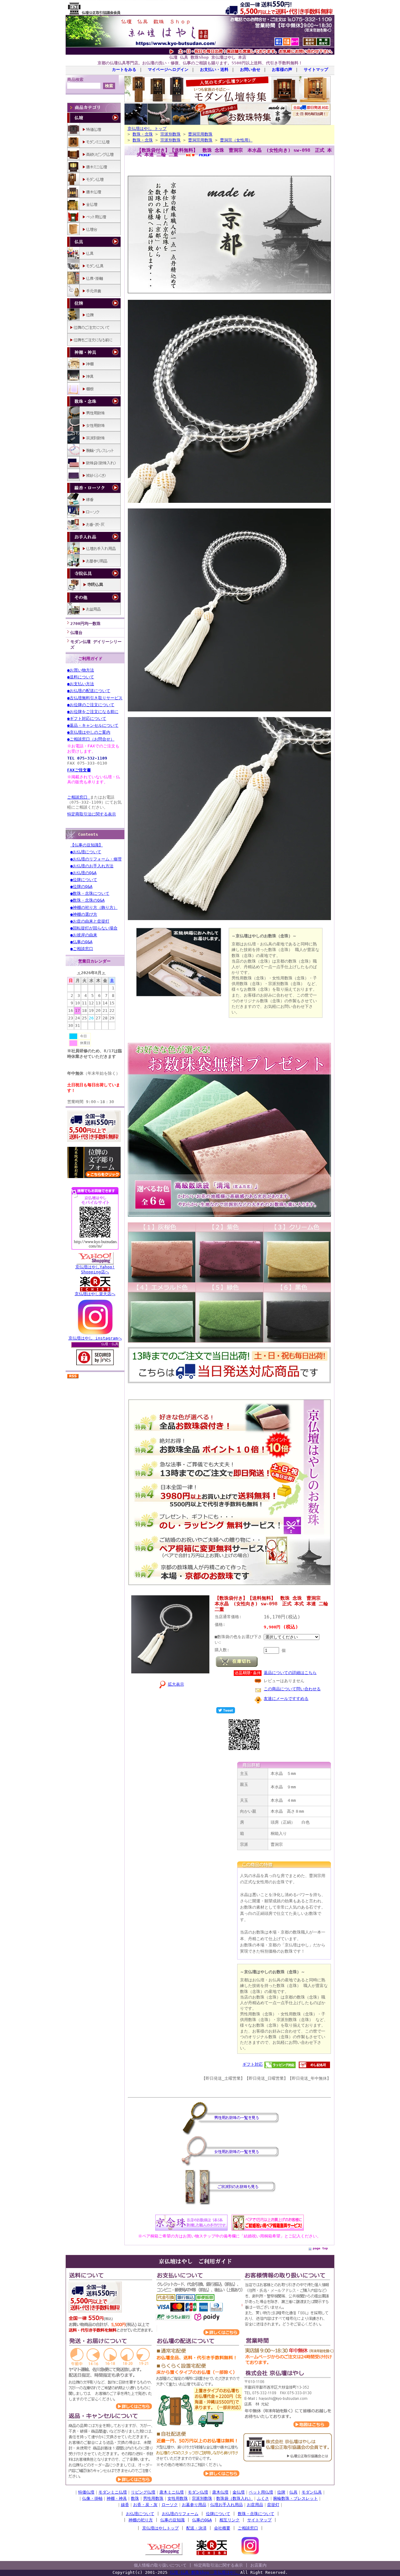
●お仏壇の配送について (89, 691)
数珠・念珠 (143, 134)
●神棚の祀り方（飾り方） (94, 907)
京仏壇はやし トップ (147, 129)
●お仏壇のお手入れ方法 (92, 866)
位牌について (218, 2514)
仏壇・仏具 (110, 1344)
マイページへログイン (168, 69)
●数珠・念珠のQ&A (87, 900)
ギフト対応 (253, 2064)
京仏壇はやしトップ (160, 2528)
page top (320, 2248)
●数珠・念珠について (90, 893)
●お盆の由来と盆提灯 (90, 921)
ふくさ (263, 2498)
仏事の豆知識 (172, 2520)
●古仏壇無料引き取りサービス (95, 698)
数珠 (135, 2498)
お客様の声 (282, 69)
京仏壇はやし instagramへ (95, 1338)
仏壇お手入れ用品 (227, 2505)
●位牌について (84, 880)
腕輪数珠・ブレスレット (295, 2498)
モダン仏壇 (198, 2492)
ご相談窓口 (79, 797)
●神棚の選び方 (84, 914)
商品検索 (75, 79)
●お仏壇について (86, 852)
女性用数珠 (178, 2498)
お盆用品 (255, 2505)
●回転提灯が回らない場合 (94, 928)
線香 (125, 2505)
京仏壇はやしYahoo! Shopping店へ (95, 1269)
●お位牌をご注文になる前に (93, 712)
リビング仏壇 (143, 2492)
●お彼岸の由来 (84, 935)
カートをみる (124, 69)
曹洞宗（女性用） (236, 140)
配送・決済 (196, 2528)
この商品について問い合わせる (292, 1689)
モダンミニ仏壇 (113, 2492)
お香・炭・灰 (145, 2505)
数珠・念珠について (256, 2514)
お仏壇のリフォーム (180, 2514)
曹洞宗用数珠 (200, 134)
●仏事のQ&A (81, 942)
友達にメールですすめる (286, 1699)
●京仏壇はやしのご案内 (89, 732)
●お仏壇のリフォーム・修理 (96, 859)
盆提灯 (273, 2505)
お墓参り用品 (194, 2505)
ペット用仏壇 (261, 2492)
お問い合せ (250, 69)
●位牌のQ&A (81, 887)
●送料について (81, 677)
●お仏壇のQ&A (83, 873)
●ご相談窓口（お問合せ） (91, 739)
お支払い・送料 (214, 69)
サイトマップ (316, 69)
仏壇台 (76, 633)
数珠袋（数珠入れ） (235, 2498)
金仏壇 (239, 2492)
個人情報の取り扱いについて (160, 2565)
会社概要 (222, 2528)
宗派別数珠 (170, 134)
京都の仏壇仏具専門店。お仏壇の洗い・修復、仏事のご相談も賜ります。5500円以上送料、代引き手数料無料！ (200, 63)
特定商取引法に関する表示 (92, 814)
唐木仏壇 (220, 2492)
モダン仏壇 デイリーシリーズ (96, 644)
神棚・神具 (117, 2498)
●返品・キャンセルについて (93, 725)
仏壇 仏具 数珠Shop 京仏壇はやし (205, 2572)
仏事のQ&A (202, 2520)
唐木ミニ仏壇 (172, 2492)
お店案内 (258, 2565)
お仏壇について (140, 2514)
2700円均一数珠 (85, 624)
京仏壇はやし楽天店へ (95, 1294)
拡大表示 (176, 1684)
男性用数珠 (153, 2498)
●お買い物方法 (81, 670)
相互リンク (230, 2520)
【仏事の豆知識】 (87, 845)
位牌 (281, 2492)
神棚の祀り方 (141, 2520)
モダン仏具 (312, 2492)
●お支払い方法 (81, 684)
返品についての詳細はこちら (290, 1673)
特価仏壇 (86, 2492)
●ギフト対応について (87, 718)
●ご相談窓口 (82, 949)
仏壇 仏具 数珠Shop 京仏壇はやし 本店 (208, 57)
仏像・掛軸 (92, 2498)
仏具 (293, 2492)
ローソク (170, 2505)
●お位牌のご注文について (91, 705)
